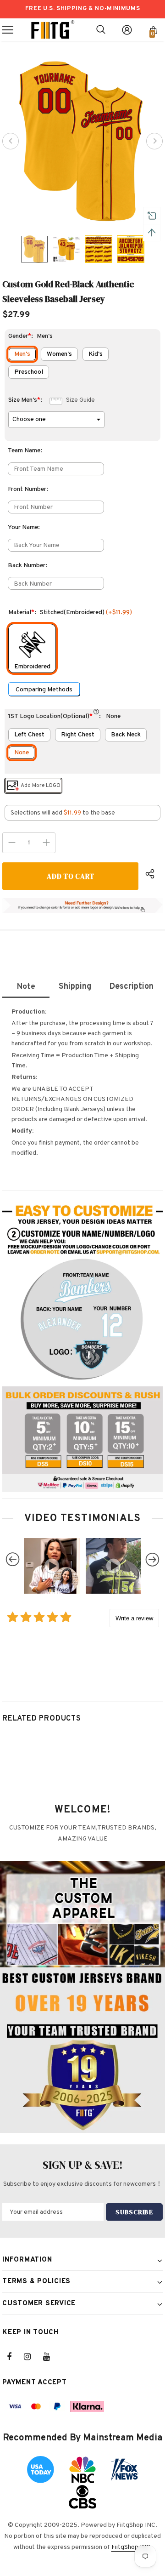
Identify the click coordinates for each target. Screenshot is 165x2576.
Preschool (29, 372)
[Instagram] (32, 2357)
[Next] (154, 141)
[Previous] (11, 141)
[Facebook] (15, 2357)
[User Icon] (127, 30)
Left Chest (29, 735)
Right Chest (78, 735)
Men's (22, 354)
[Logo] (53, 30)
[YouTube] (51, 2357)
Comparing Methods (44, 690)
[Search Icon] (101, 30)
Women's (59, 354)
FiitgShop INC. (132, 2547)
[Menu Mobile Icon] (8, 30)
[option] (82, 141)
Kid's (96, 354)
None (22, 753)
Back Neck (126, 735)
